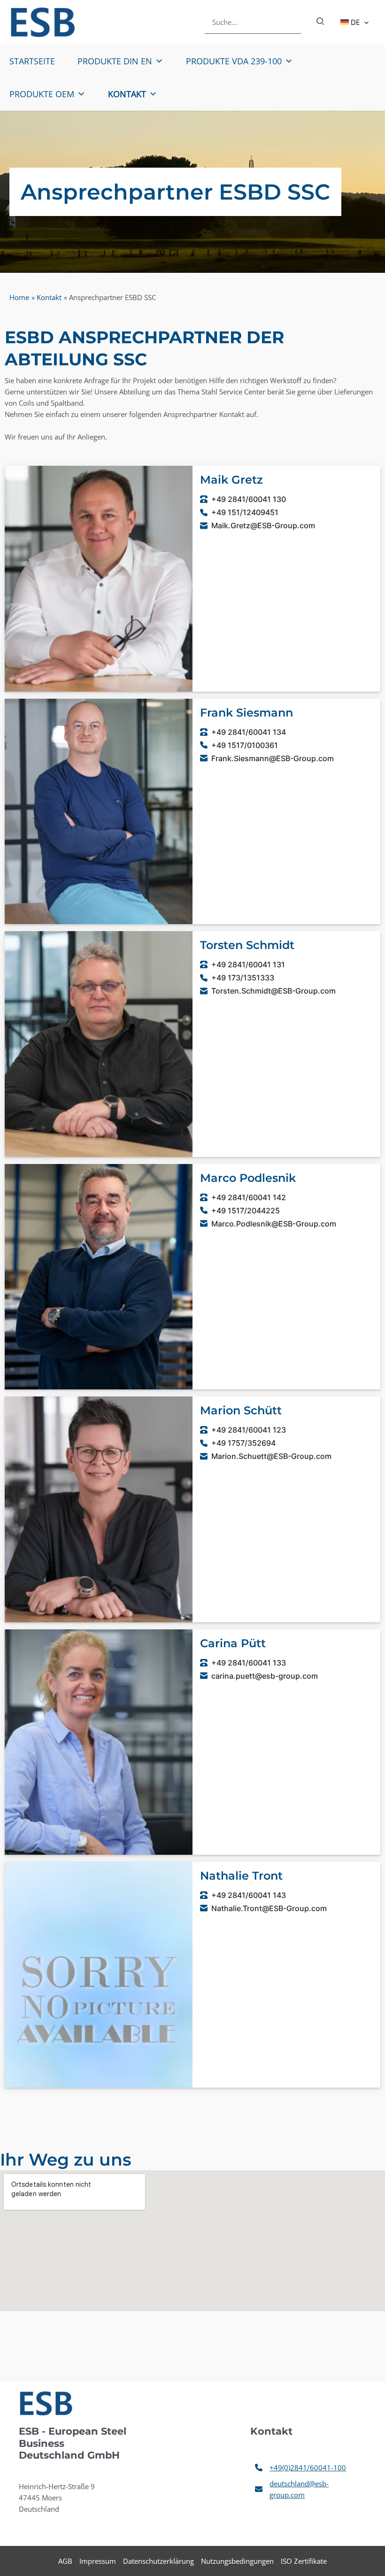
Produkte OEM (42, 94)
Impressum (98, 2561)
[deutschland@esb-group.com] (308, 2489)
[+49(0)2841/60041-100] (300, 2468)
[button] (364, 22)
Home (19, 297)
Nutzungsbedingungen (237, 2561)
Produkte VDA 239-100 (234, 61)
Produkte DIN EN (115, 61)
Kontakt (127, 94)
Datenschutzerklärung (158, 2561)
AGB (65, 2561)
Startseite (32, 61)
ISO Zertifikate (304, 2561)
